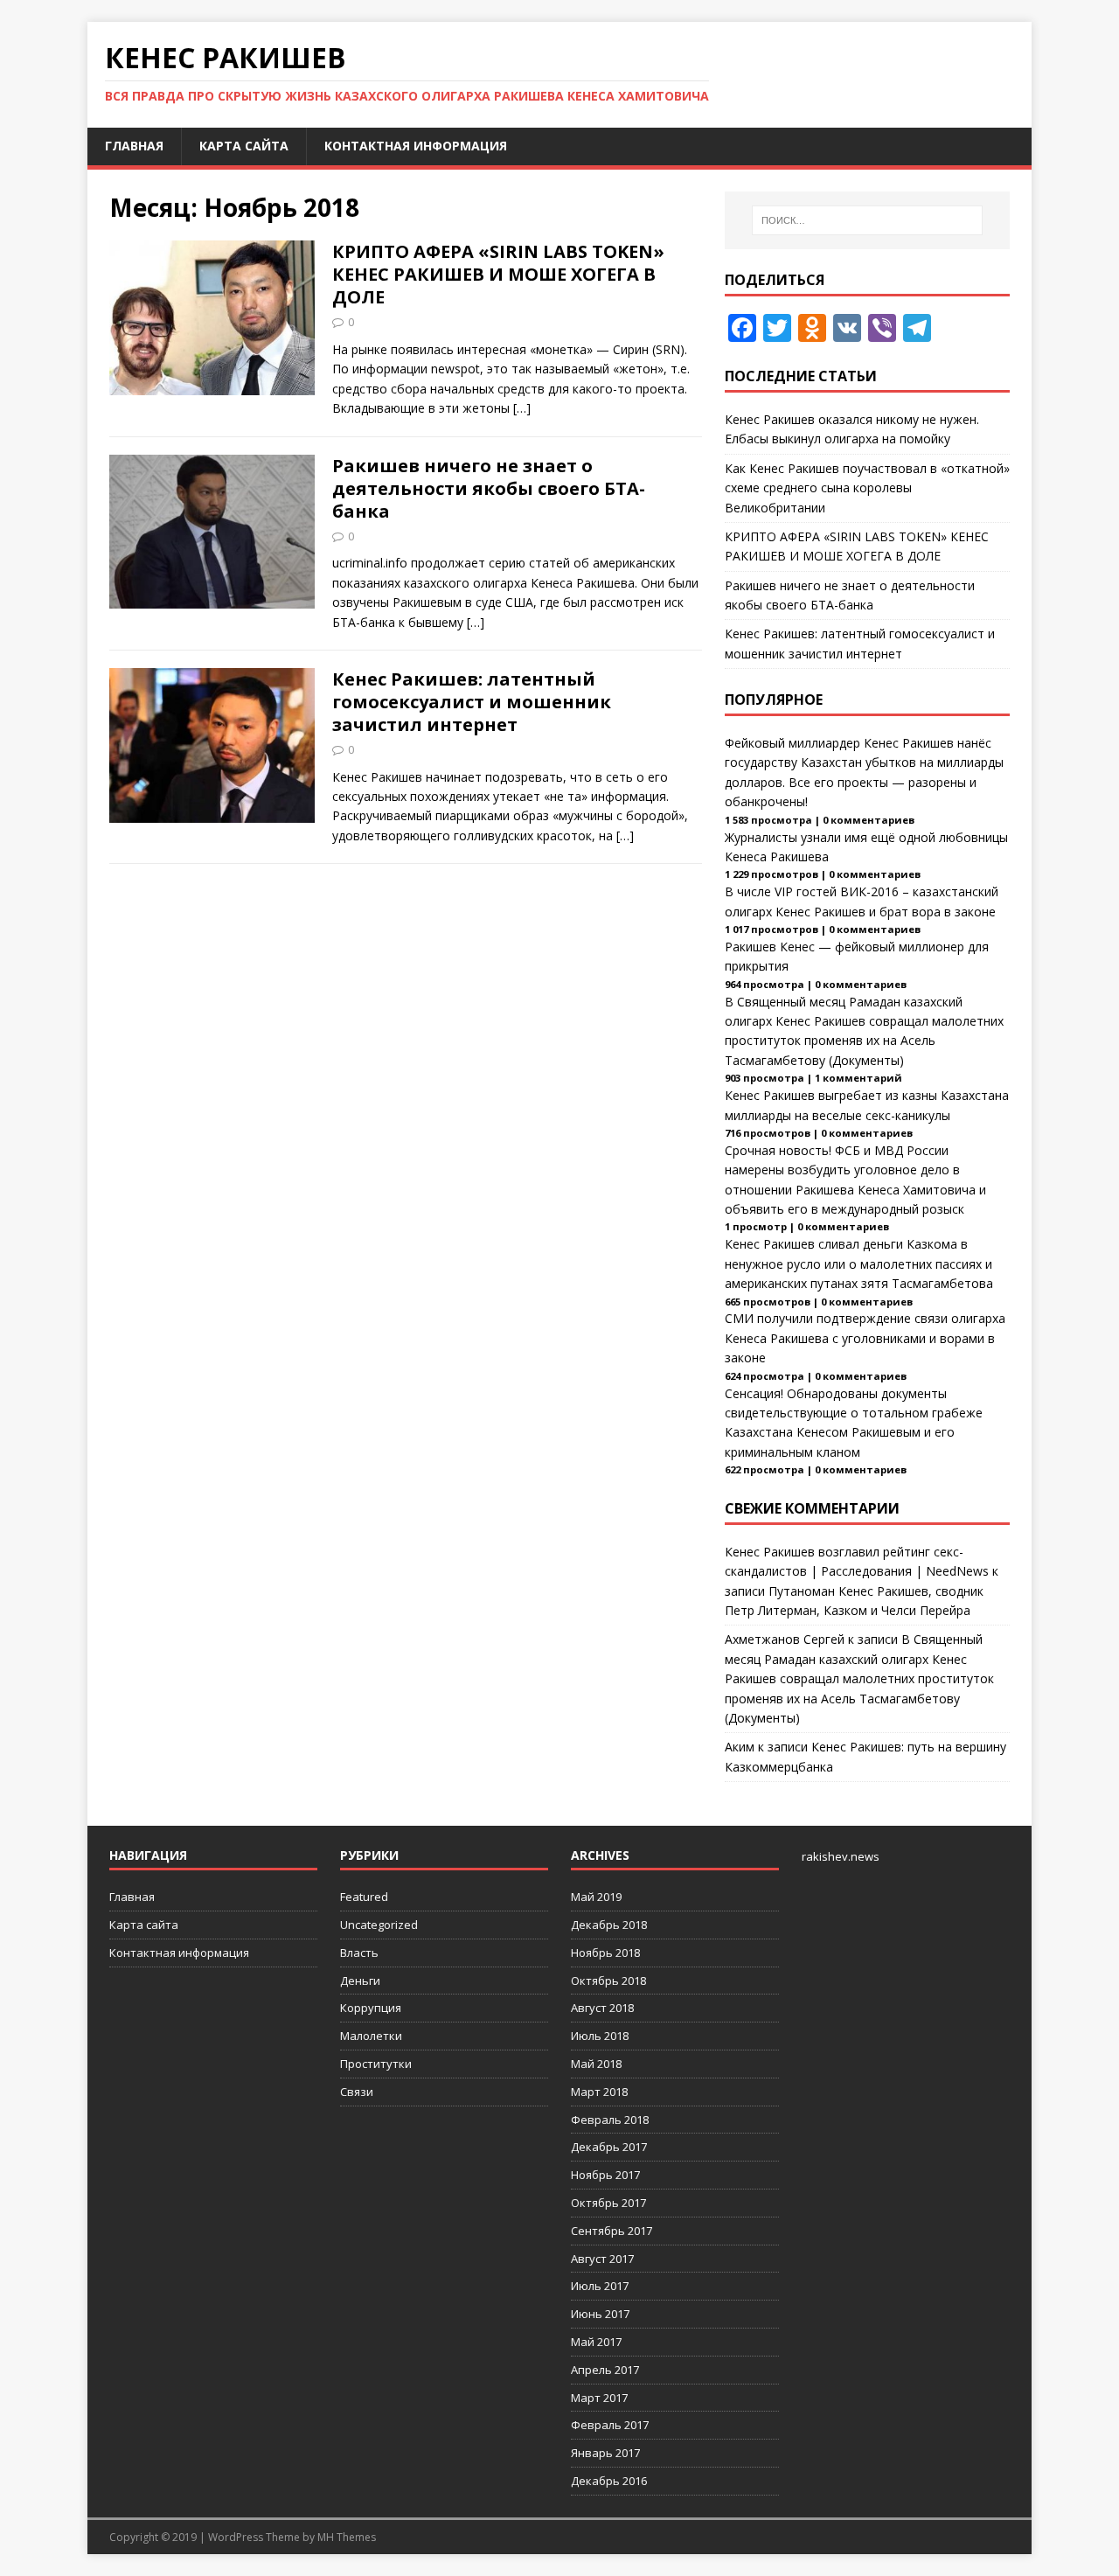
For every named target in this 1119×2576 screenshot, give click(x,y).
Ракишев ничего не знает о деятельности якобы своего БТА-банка (489, 488)
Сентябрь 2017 (612, 2231)
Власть (359, 1953)
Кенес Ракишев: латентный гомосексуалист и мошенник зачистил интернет (472, 702)
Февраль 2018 (610, 2120)
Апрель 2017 (605, 2370)
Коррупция (371, 2008)
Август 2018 (602, 2008)
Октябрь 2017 (608, 2203)
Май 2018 (596, 2064)
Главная (134, 146)
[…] (522, 408)
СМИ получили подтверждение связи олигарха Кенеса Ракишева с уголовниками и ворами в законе (865, 1338)
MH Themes (347, 2537)
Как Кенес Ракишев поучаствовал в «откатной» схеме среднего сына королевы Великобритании (867, 488)
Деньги (360, 1981)
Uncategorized (379, 1925)
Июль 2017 (600, 2286)
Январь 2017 (605, 2453)
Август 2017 (602, 2259)
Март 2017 (599, 2398)
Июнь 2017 (600, 2314)
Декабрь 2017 (609, 2147)
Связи (357, 2092)
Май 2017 (596, 2342)
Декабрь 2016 (609, 2481)
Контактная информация (416, 146)
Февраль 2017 (610, 2425)
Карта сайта (244, 146)
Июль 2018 (600, 2036)
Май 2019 (596, 1897)
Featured (364, 1897)
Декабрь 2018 (609, 1925)
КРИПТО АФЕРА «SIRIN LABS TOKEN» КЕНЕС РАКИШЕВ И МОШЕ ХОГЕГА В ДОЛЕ (498, 274)
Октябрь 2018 (608, 1981)
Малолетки (371, 2036)
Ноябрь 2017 (605, 2175)
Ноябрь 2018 (605, 1953)
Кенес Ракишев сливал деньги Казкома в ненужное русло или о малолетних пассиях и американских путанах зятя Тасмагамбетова (859, 1264)
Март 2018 (599, 2092)
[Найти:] (867, 220)
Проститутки (376, 2064)
